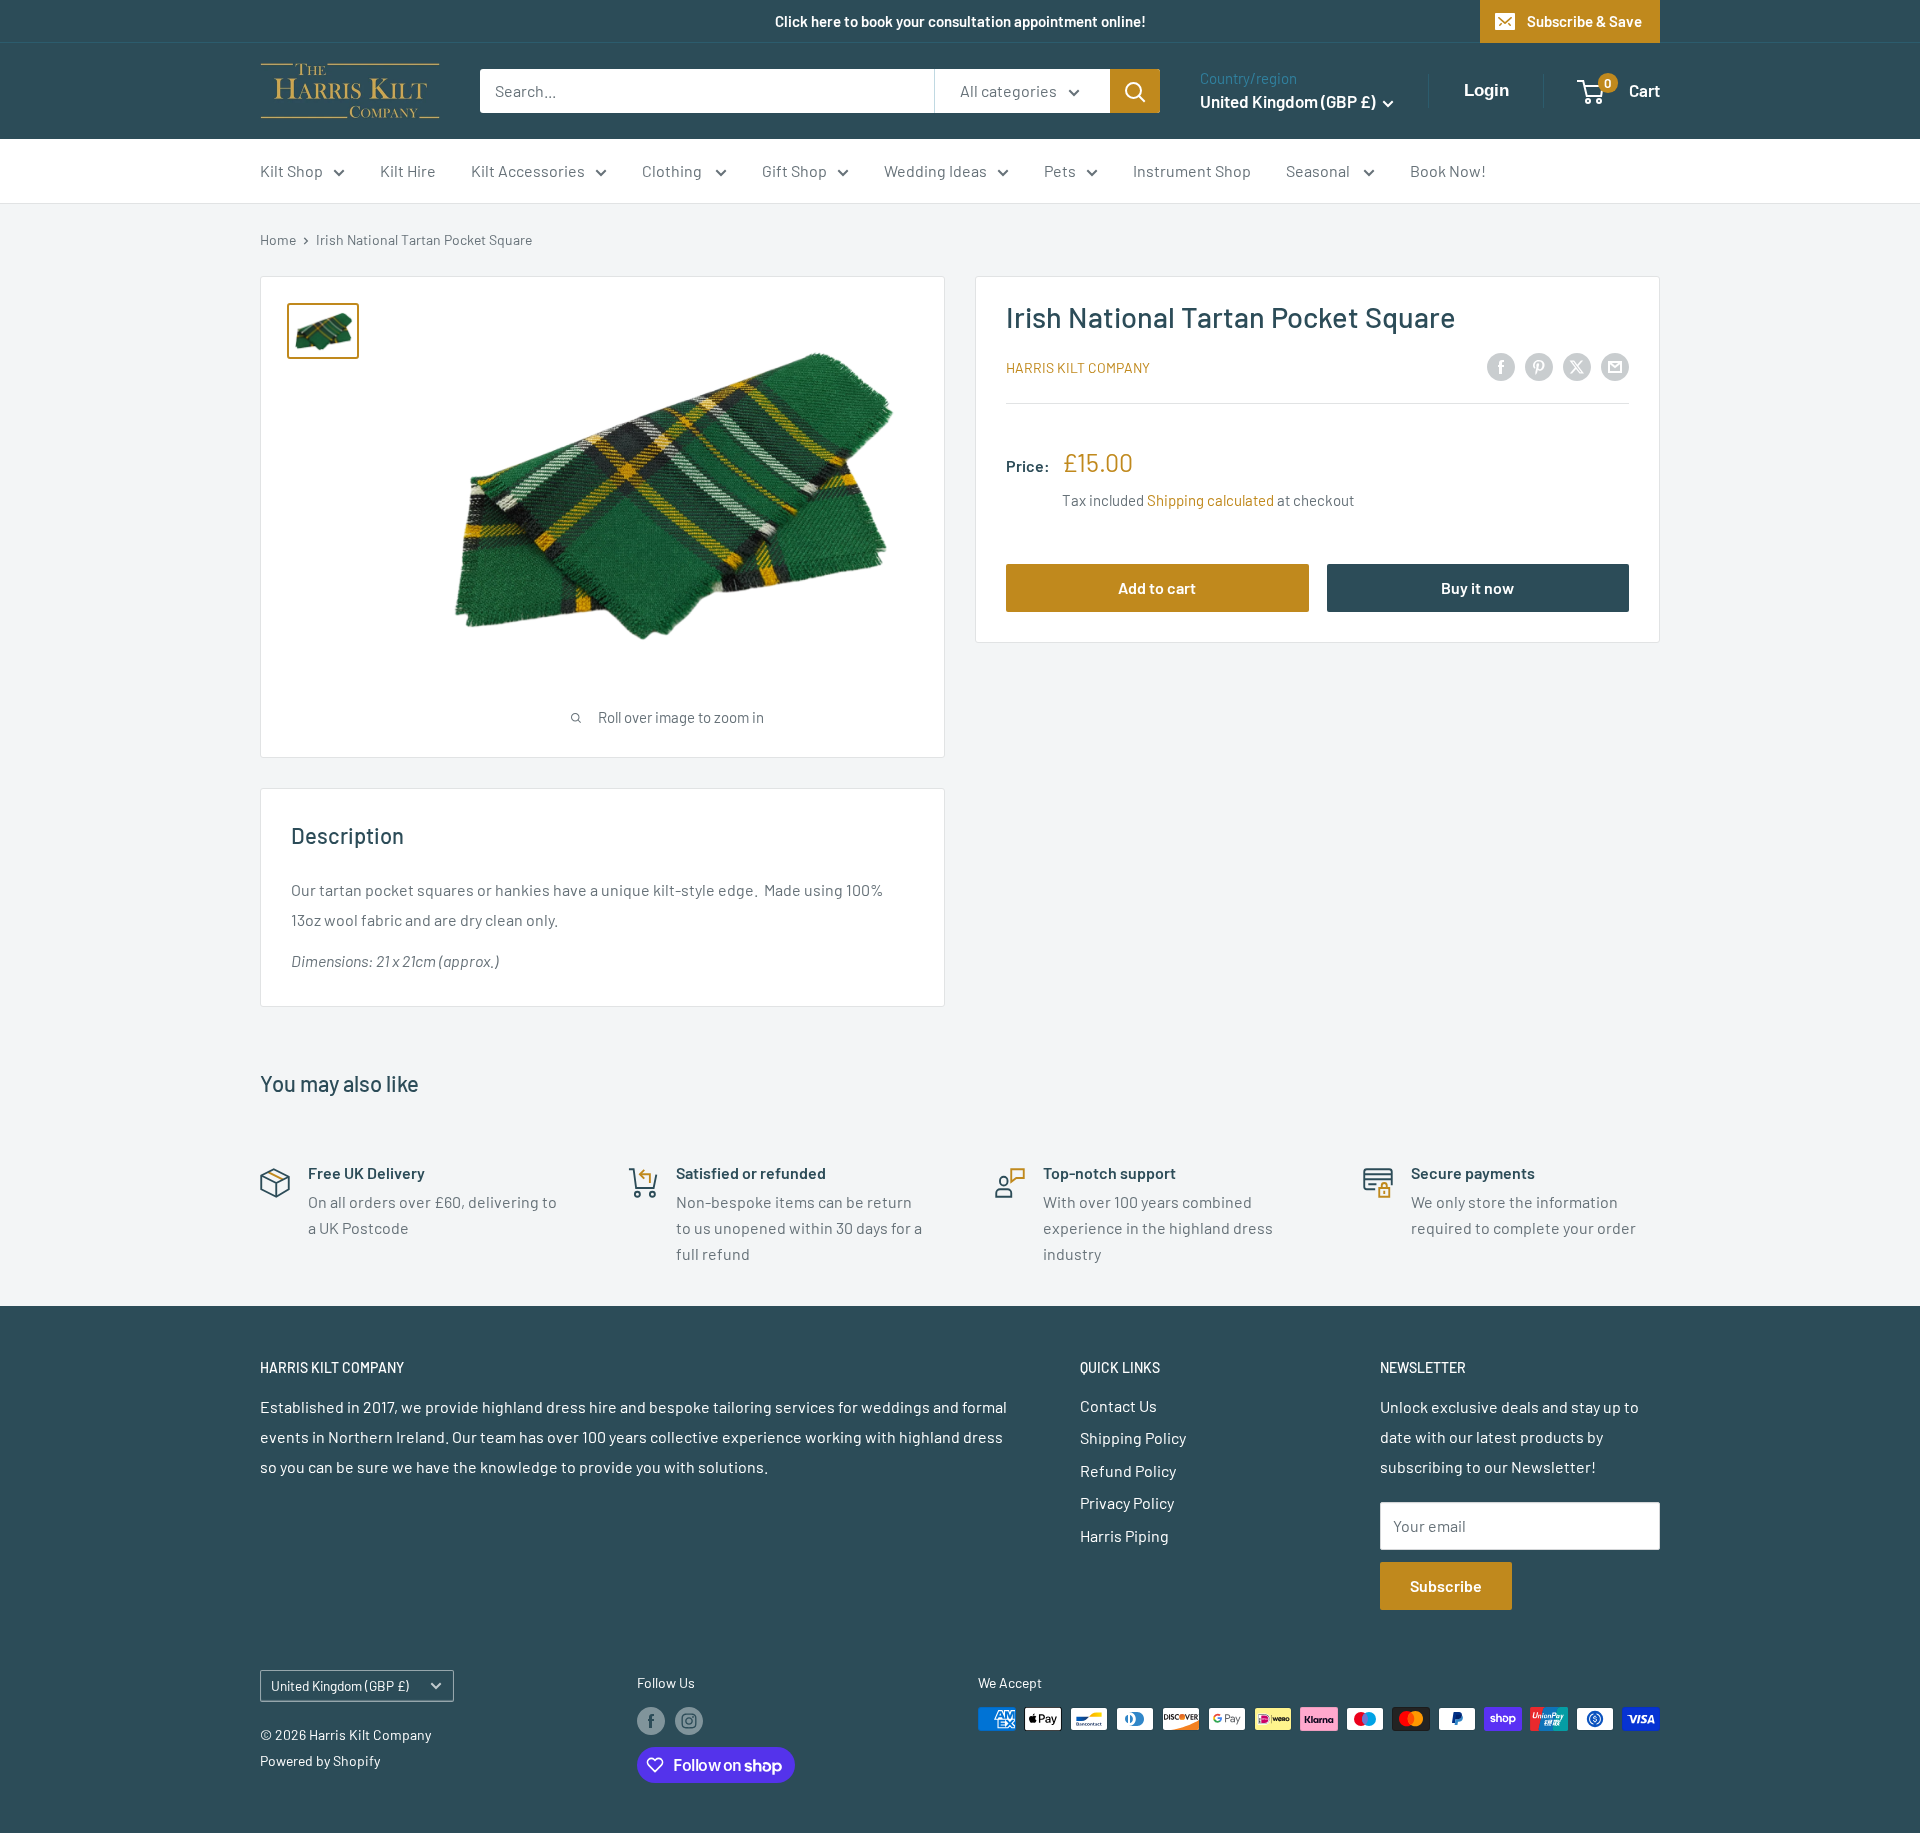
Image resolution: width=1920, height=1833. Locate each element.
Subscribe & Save (1584, 21)
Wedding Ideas (935, 170)
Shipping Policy (1133, 1437)
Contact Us (1118, 1405)
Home (278, 239)
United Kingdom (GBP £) (340, 1685)
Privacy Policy (1127, 1502)
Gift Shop (794, 170)
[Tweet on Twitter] (1577, 365)
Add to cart (1157, 587)
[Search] (1135, 91)
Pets (1060, 170)
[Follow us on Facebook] (651, 1721)
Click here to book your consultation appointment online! (960, 21)
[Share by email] (1615, 365)
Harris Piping (1124, 1535)
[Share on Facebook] (1501, 365)
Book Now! (1448, 170)
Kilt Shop (291, 170)
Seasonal (1319, 170)
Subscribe (1446, 1585)
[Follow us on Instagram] (689, 1721)
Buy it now (1477, 587)
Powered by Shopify (320, 1760)
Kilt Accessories (528, 170)
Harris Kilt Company (1078, 367)
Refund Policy (1128, 1470)
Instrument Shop (1192, 170)
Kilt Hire (408, 170)
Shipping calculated (1210, 500)
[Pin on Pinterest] (1539, 365)
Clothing (673, 170)
